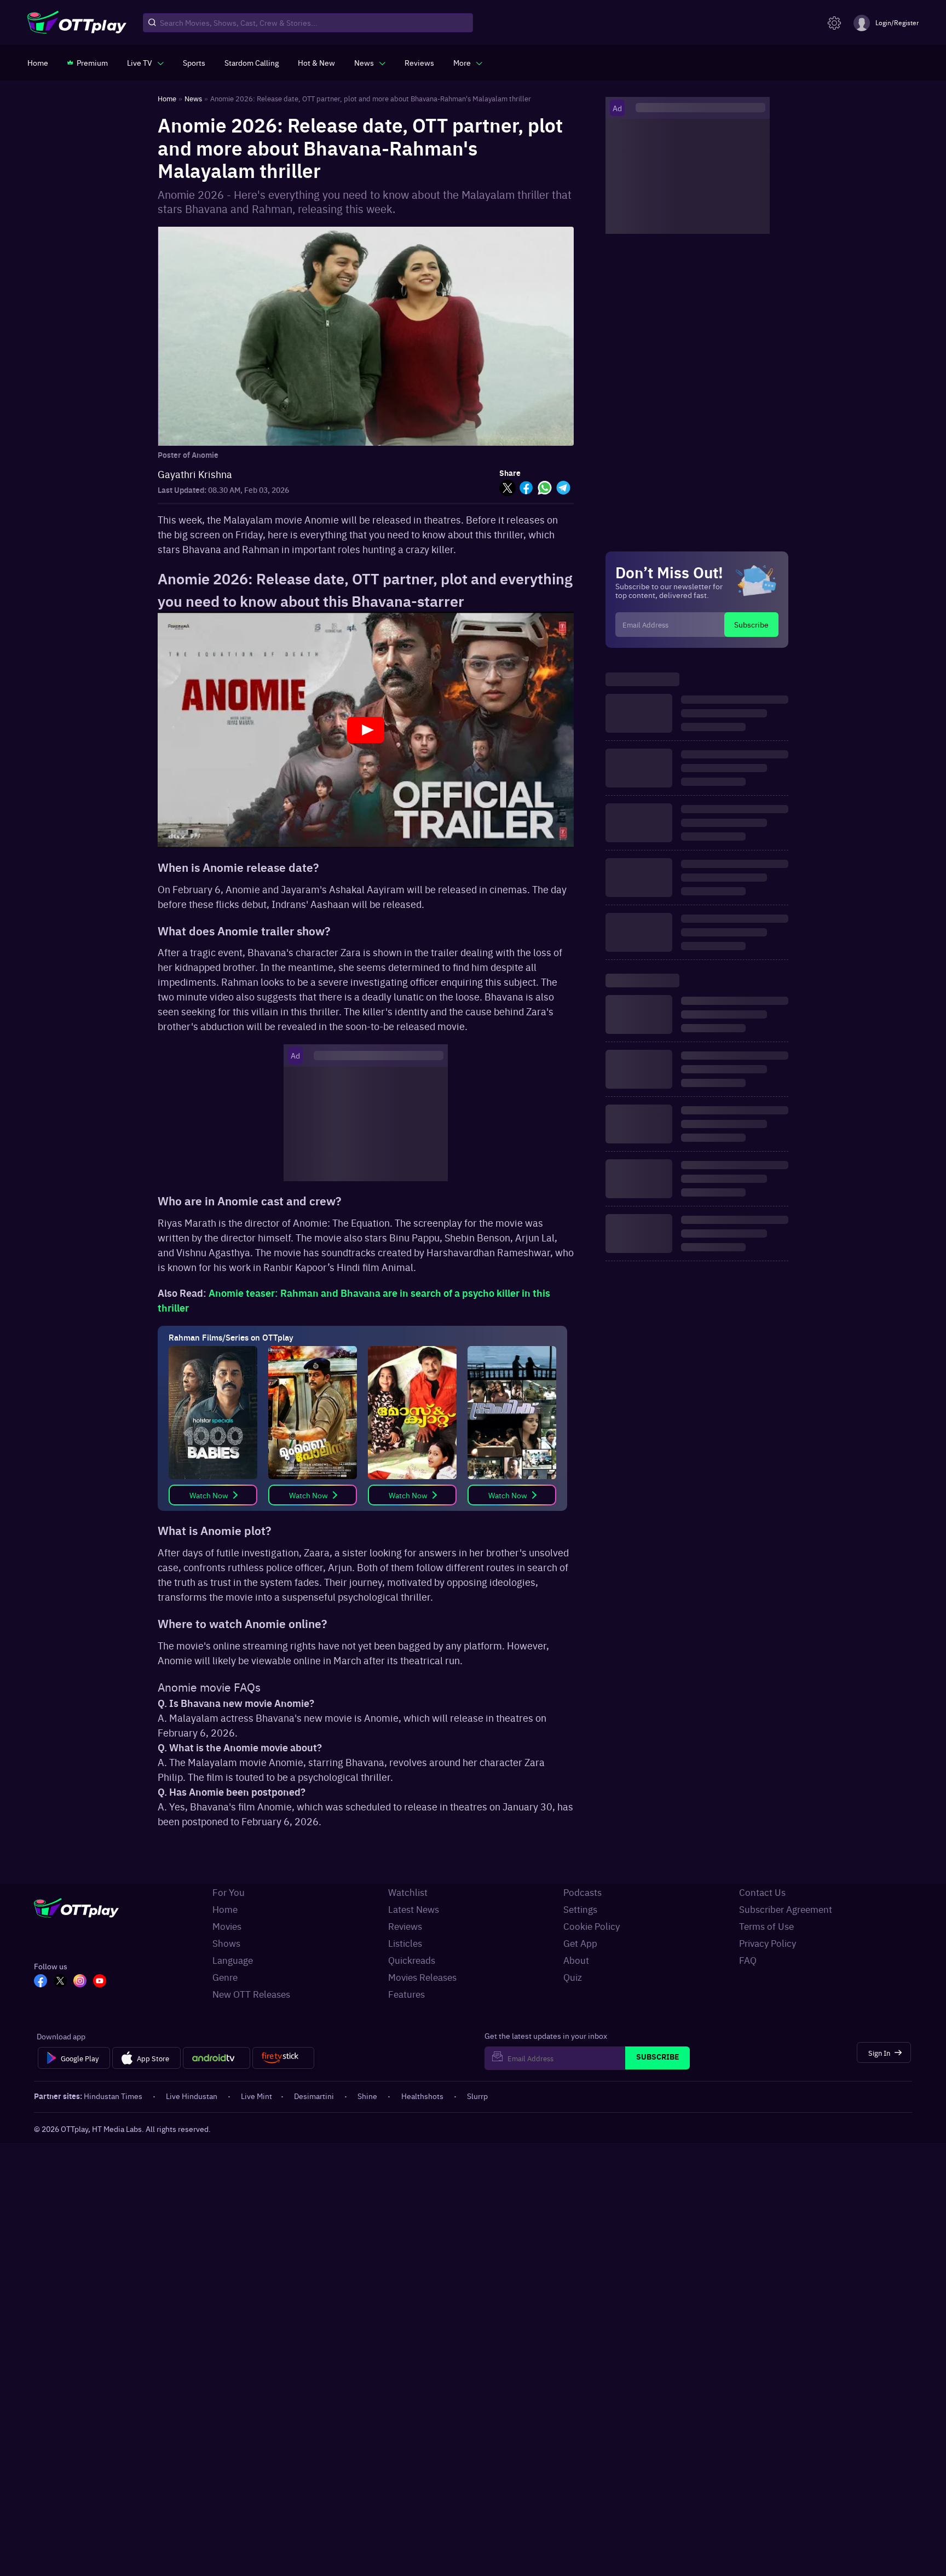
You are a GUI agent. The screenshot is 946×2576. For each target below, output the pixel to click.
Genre (225, 1977)
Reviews (405, 1926)
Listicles (405, 1943)
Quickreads (412, 1960)
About (576, 1960)
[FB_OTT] (41, 1982)
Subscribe (751, 624)
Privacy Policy (768, 1943)
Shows (226, 1943)
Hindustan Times (113, 2096)
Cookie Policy (592, 1926)
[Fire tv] (283, 2058)
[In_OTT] (80, 1982)
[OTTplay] (77, 23)
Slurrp (477, 2096)
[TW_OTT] (60, 1982)
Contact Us (762, 1892)
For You (229, 1892)
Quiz (573, 1977)
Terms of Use (766, 1926)
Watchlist (408, 1892)
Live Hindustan (192, 2096)
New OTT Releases (251, 1994)
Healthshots (422, 2096)
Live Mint (256, 2096)
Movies (227, 1926)
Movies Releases (422, 1977)
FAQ (748, 1960)
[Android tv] (217, 2058)
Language (233, 1960)
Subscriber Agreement (786, 1909)
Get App (580, 1943)
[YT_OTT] (100, 1982)
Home (225, 1909)
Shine (367, 2096)
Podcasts (582, 1892)
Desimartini (314, 2096)
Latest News (414, 1909)
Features (406, 1994)
